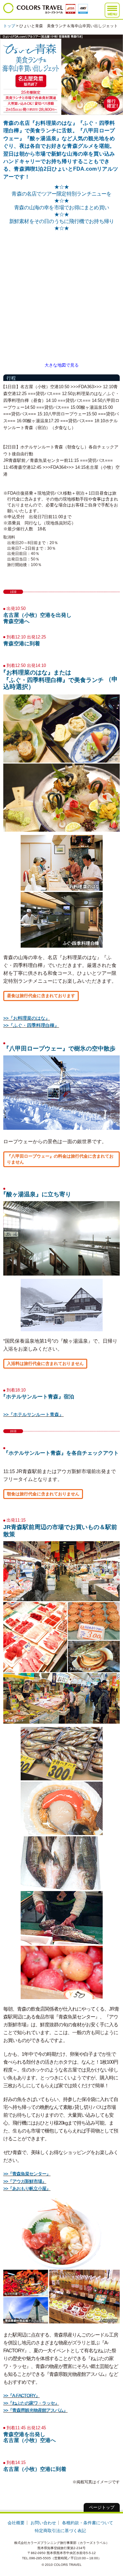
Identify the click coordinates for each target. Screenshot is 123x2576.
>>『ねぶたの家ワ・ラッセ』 (31, 2403)
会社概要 (16, 2523)
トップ (9, 26)
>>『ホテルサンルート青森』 (33, 1414)
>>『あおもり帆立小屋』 (27, 2188)
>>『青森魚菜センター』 (27, 2174)
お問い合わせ (43, 2523)
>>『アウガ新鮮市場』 (25, 2181)
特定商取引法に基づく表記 (60, 2531)
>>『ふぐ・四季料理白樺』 (31, 1025)
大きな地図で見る (62, 365)
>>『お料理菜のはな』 (27, 1018)
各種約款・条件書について (88, 2523)
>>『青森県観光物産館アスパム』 (35, 2410)
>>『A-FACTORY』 (21, 2396)
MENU (112, 14)
